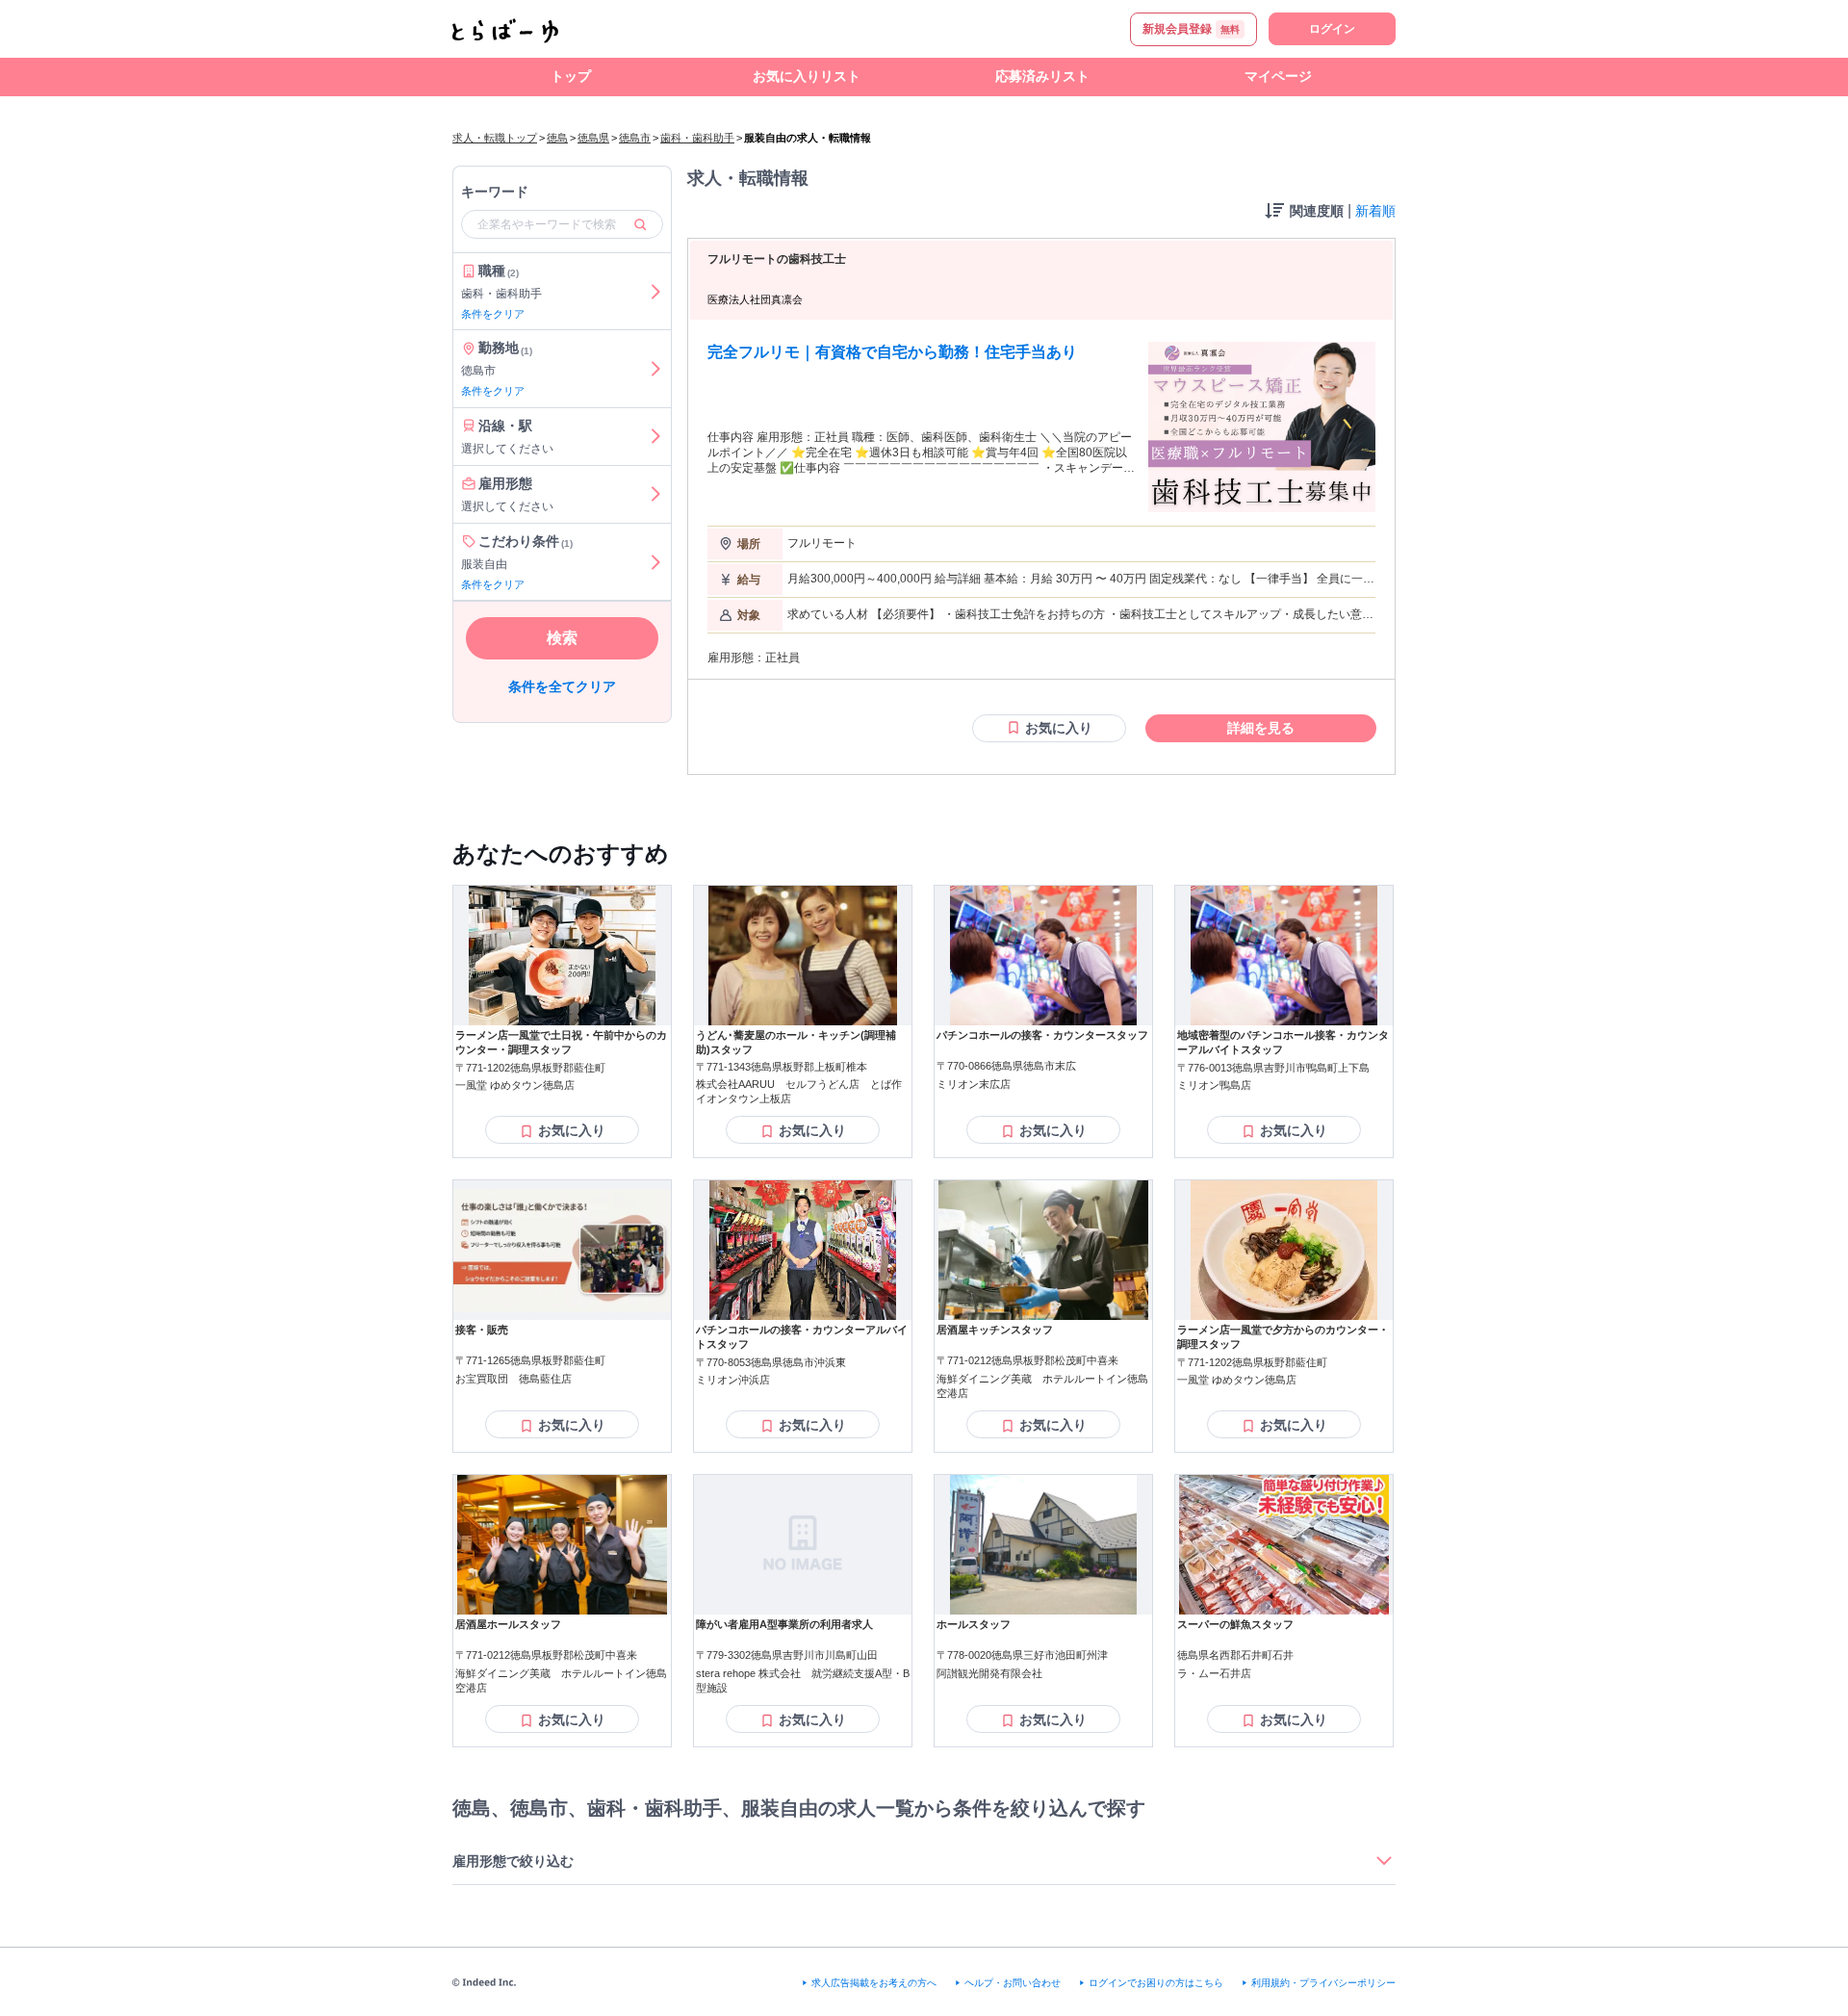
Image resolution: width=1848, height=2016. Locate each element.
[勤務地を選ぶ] (655, 370)
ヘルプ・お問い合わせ (1013, 1983)
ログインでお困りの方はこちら (1156, 1983)
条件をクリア (493, 314)
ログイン (1332, 29)
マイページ (1278, 76)
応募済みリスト (1042, 76)
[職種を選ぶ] (655, 292)
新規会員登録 (1191, 29)
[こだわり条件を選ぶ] (655, 562)
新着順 (1375, 211)
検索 (562, 639)
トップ (571, 76)
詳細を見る (1261, 728)
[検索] (640, 224)
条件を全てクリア (562, 687)
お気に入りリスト (807, 76)
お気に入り (1059, 728)
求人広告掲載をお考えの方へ (874, 1983)
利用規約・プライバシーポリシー (1323, 1983)
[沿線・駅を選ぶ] (655, 437)
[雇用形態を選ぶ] (655, 494)
